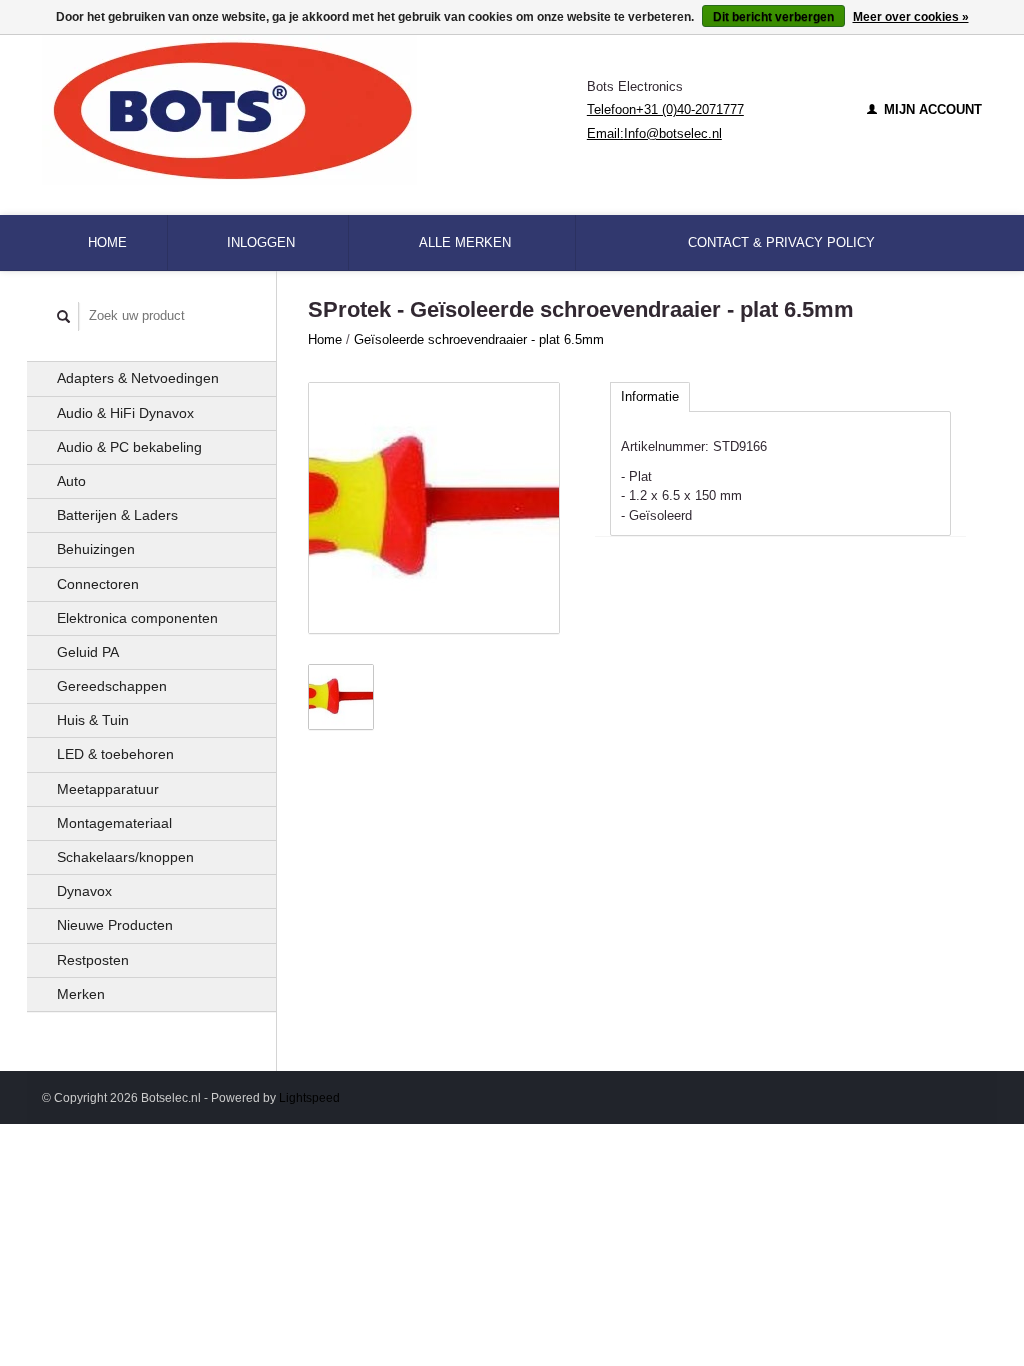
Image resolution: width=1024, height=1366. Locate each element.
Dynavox (84, 891)
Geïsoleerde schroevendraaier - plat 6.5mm (479, 339)
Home (107, 242)
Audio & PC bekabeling (129, 447)
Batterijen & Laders (117, 515)
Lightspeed (309, 1097)
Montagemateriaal (114, 823)
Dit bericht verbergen (773, 17)
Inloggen (261, 242)
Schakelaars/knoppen (125, 857)
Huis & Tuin (93, 720)
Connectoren (98, 584)
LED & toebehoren (115, 754)
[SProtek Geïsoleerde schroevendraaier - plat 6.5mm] (434, 508)
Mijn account (931, 109)
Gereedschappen (112, 686)
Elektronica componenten (137, 618)
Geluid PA (88, 652)
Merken (81, 994)
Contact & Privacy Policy (781, 242)
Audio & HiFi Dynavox (125, 413)
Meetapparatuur (108, 789)
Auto (71, 481)
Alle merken (465, 242)
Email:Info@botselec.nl (654, 133)
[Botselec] (314, 110)
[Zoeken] (64, 316)
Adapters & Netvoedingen (138, 378)
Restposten (93, 960)
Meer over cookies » (911, 17)
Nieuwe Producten (115, 925)
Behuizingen (96, 549)
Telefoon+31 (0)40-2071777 (665, 109)
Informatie (650, 396)
